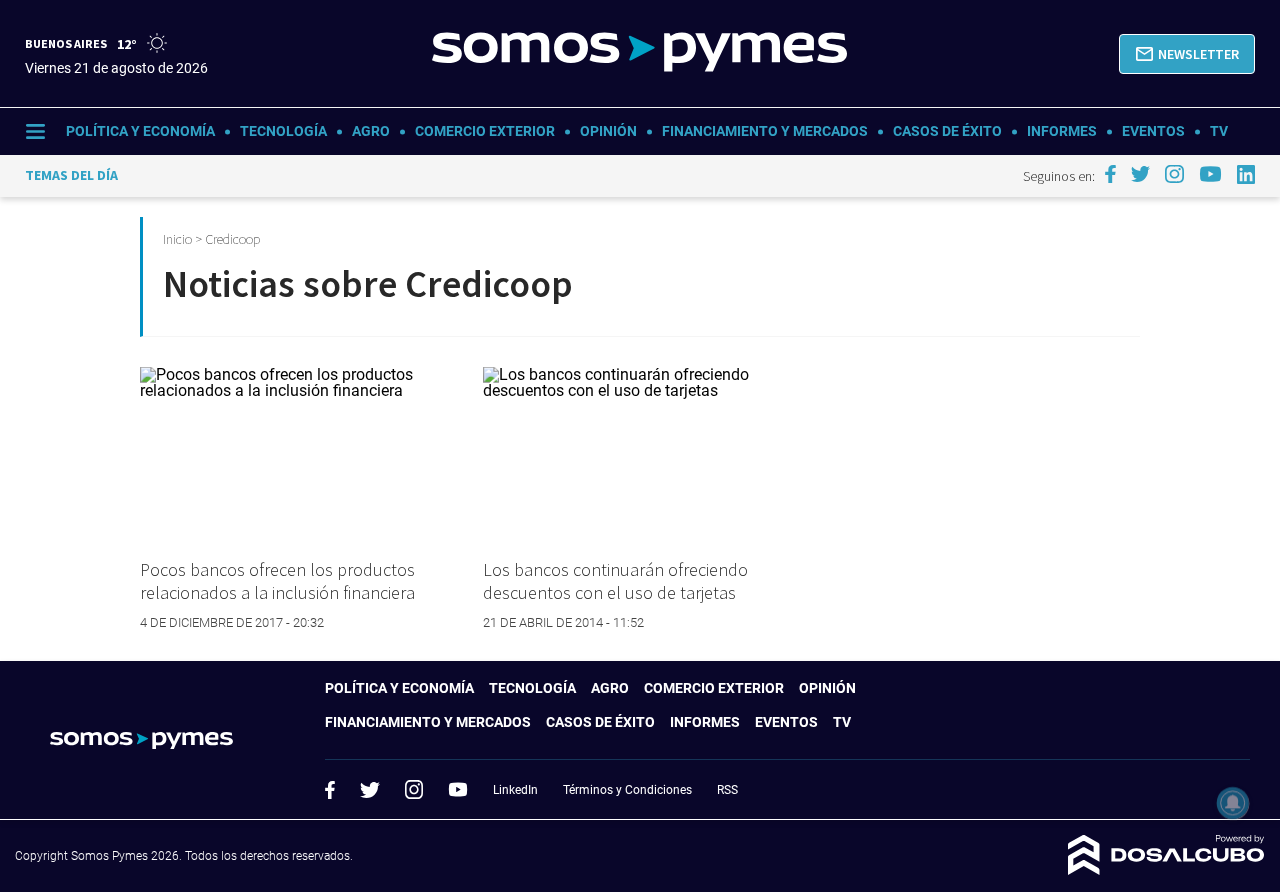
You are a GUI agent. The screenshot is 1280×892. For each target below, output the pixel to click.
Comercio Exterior (485, 131)
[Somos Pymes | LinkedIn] (1246, 174)
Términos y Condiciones (627, 790)
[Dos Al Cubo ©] (1166, 869)
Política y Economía (140, 131)
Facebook (330, 790)
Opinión (608, 131)
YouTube (458, 789)
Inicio (177, 239)
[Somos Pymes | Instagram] (1174, 174)
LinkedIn (515, 790)
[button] (1187, 54)
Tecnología (283, 131)
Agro (371, 131)
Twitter (370, 790)
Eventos (1153, 131)
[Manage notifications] (1233, 803)
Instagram (414, 789)
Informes (1062, 131)
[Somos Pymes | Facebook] (1110, 174)
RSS (727, 790)
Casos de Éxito (947, 131)
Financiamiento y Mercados (765, 131)
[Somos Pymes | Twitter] (1141, 174)
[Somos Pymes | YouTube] (1210, 174)
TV (1219, 131)
